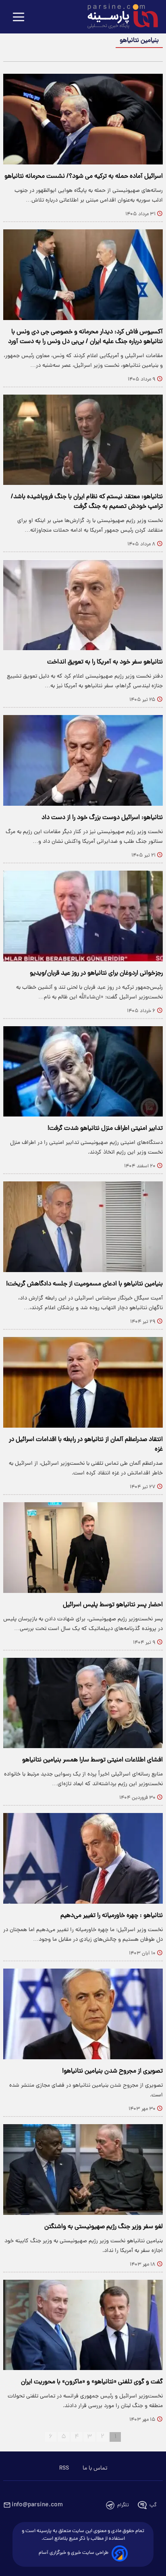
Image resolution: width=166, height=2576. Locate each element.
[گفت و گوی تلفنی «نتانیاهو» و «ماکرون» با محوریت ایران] (83, 2325)
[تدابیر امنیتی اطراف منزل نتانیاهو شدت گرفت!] (83, 1072)
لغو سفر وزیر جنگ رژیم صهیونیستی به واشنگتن (104, 2227)
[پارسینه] (118, 17)
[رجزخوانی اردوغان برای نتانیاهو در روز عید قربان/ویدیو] (83, 916)
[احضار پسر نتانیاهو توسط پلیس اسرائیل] (83, 1548)
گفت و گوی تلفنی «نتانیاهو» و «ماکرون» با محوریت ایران (92, 2382)
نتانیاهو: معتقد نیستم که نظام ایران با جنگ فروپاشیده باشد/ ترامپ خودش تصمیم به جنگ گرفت (87, 502)
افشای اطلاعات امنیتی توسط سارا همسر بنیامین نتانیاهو (92, 1760)
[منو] (19, 18)
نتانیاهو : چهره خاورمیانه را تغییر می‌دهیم (112, 1916)
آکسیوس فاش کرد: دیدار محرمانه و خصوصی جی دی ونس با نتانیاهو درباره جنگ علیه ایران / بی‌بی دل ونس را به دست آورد (85, 337)
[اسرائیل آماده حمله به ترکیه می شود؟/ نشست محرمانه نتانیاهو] (83, 119)
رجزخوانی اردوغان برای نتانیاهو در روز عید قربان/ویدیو (96, 973)
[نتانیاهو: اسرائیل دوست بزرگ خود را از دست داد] (83, 760)
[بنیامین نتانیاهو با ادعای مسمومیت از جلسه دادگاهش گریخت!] (83, 1227)
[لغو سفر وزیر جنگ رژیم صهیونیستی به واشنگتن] (83, 2170)
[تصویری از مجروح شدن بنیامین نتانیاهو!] (83, 2014)
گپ (153, 2505)
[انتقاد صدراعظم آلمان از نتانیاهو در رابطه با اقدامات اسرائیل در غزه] (83, 1382)
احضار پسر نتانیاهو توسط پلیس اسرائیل (113, 1605)
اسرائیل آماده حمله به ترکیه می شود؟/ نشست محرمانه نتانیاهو (84, 177)
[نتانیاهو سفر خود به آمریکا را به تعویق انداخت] (83, 605)
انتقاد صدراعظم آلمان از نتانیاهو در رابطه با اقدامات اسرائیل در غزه (86, 1445)
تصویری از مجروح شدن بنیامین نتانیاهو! (112, 2071)
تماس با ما (95, 2468)
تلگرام (123, 2505)
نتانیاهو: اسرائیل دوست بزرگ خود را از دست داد (102, 818)
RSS (64, 2468)
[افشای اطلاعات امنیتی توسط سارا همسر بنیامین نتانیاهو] (83, 1703)
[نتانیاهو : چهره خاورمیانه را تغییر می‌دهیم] (83, 1858)
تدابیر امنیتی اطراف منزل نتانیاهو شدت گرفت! (105, 1129)
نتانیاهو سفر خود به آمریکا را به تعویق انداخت (105, 662)
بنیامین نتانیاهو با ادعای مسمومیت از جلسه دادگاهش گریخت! (84, 1284)
